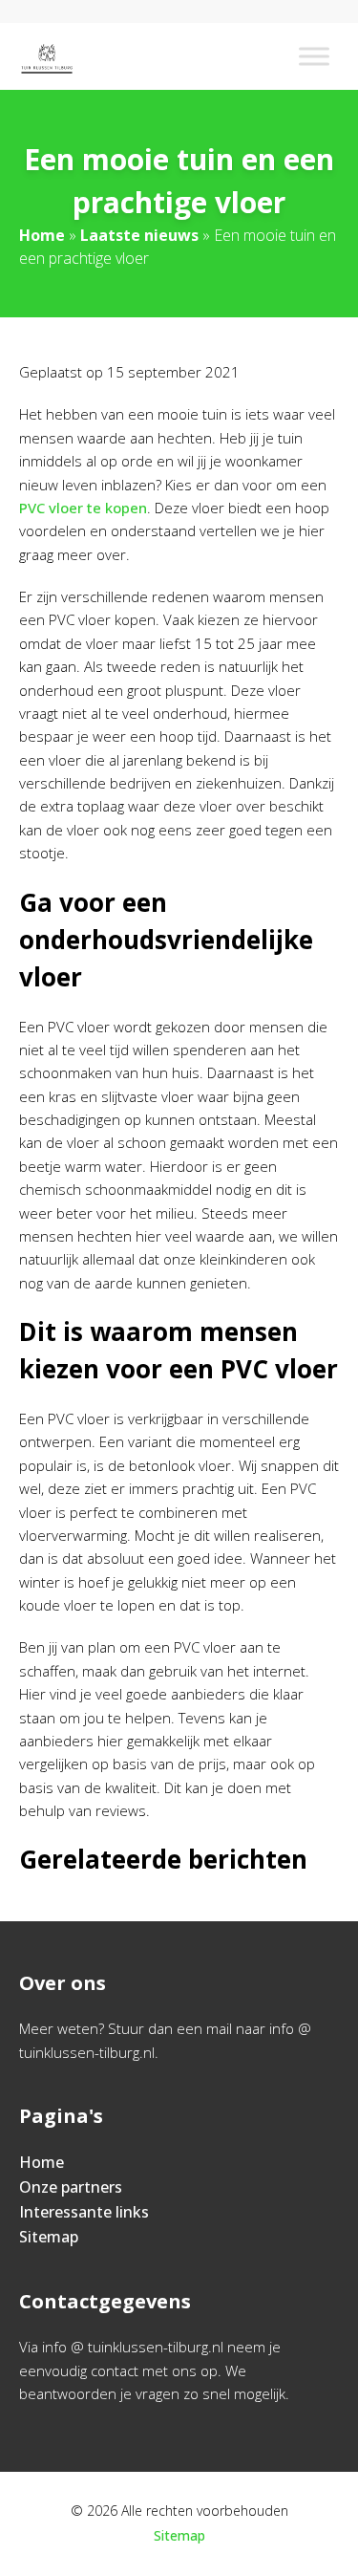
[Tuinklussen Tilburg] (47, 56)
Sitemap (49, 2237)
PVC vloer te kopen (83, 508)
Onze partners (71, 2187)
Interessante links (84, 2212)
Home (42, 235)
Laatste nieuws (139, 235)
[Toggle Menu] (314, 56)
